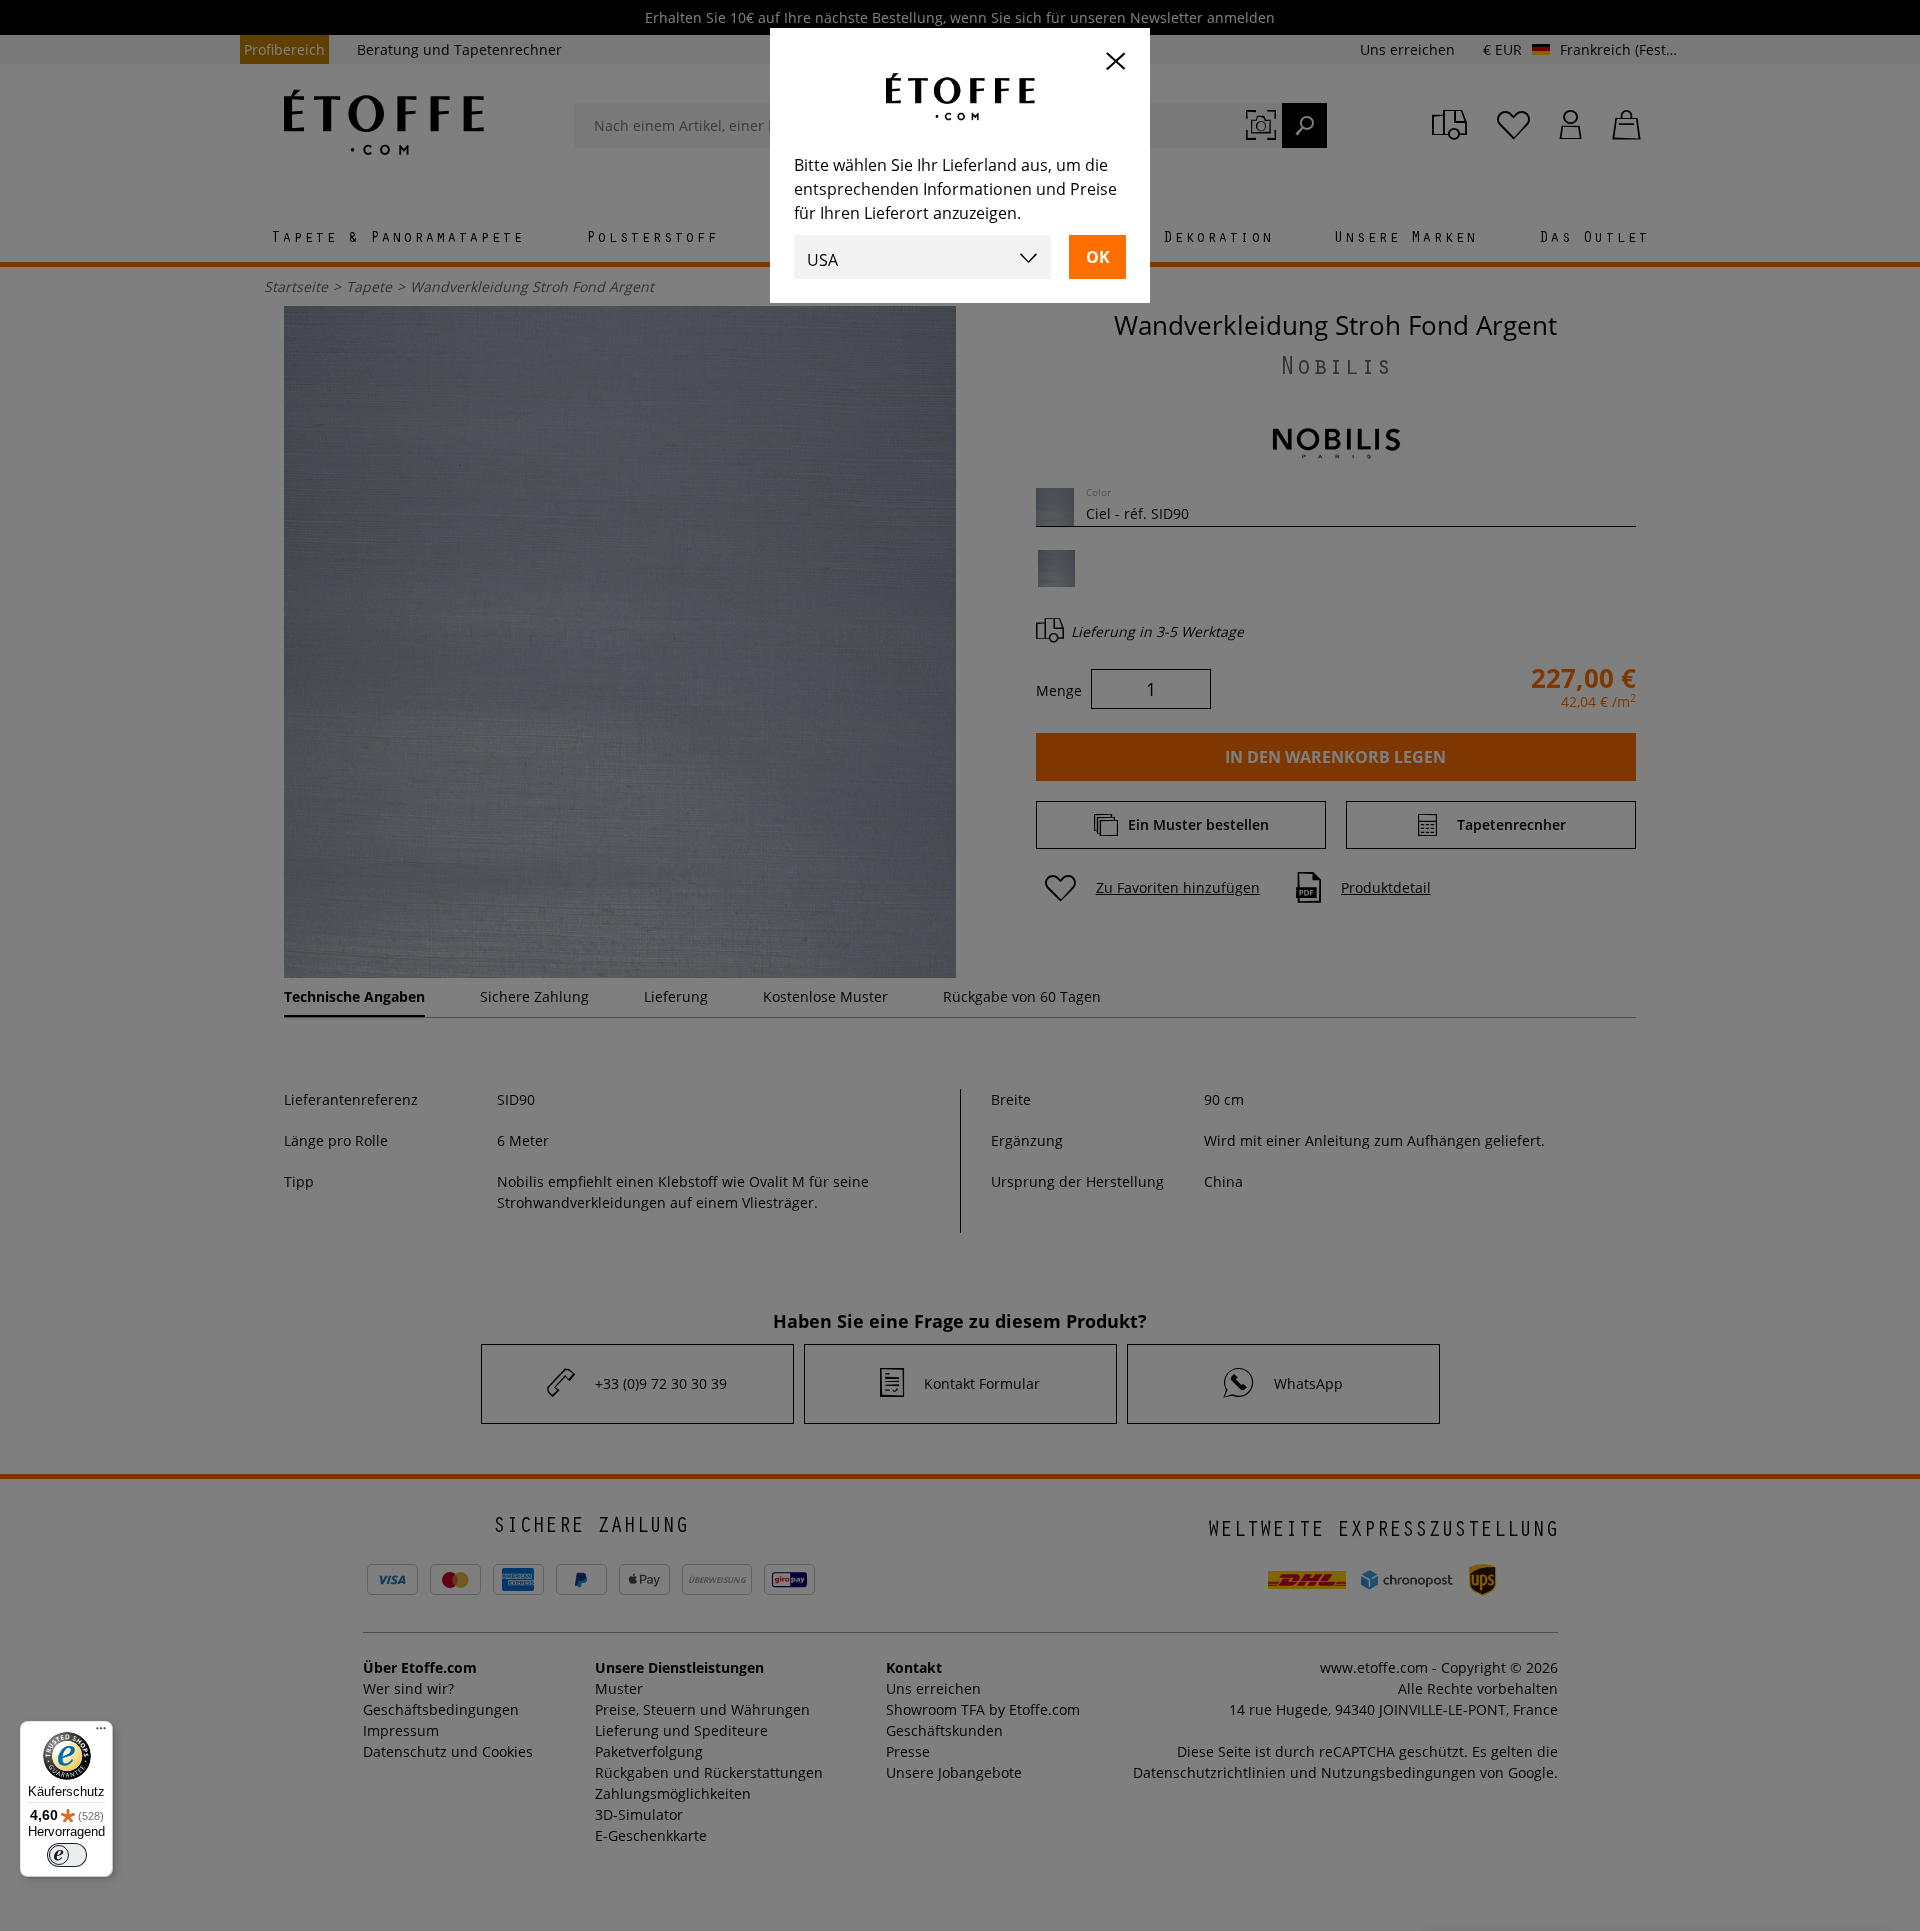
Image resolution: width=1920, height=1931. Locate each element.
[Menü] (101, 1733)
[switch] (67, 1855)
